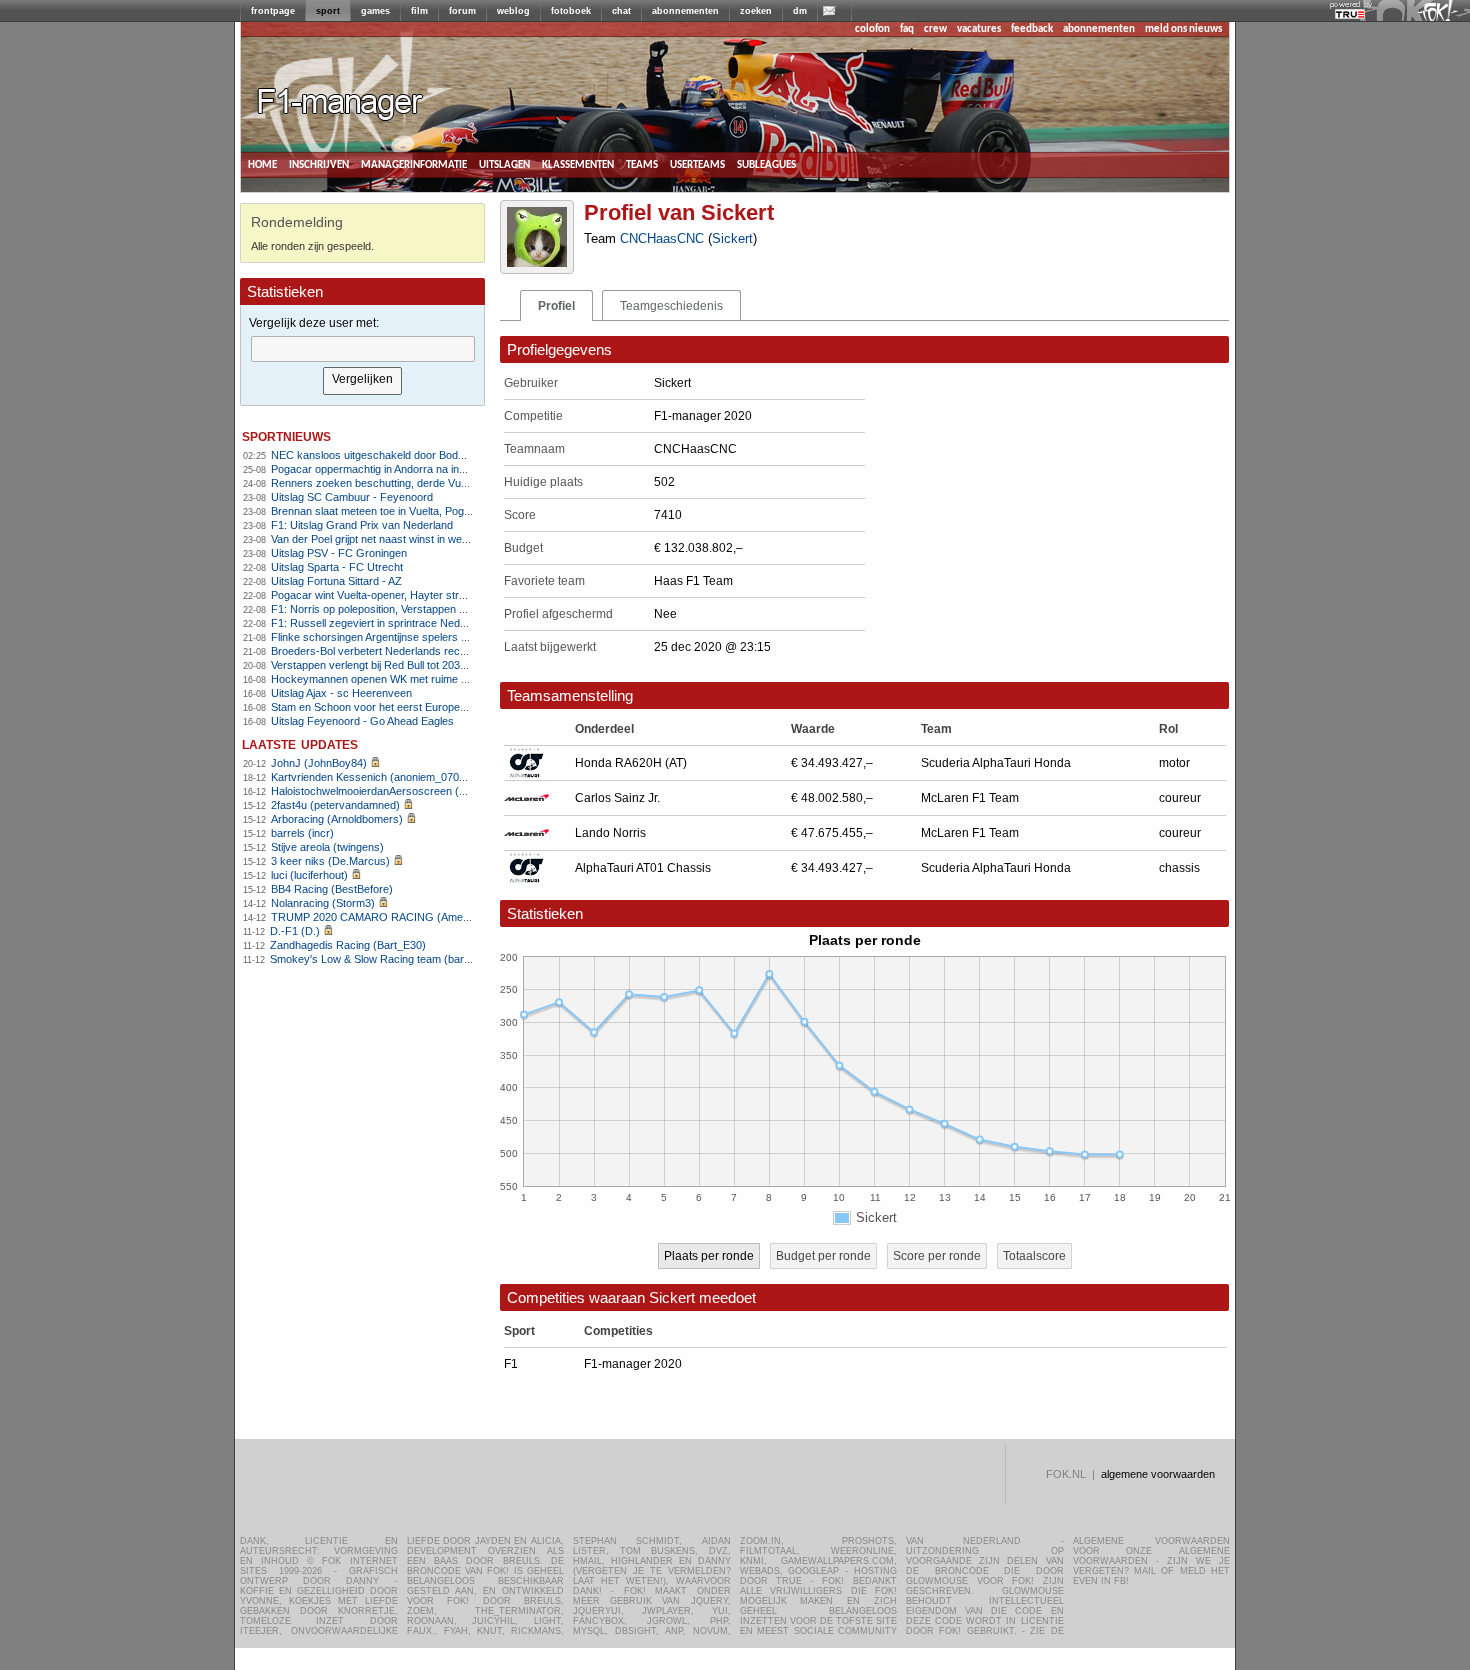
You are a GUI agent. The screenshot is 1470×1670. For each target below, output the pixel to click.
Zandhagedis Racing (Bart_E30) (348, 945)
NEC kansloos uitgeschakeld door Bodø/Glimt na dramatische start (433, 455)
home (262, 164)
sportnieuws (286, 435)
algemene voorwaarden (1158, 1474)
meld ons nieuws (1183, 29)
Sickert (732, 238)
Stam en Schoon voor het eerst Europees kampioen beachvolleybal (434, 707)
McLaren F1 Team (970, 798)
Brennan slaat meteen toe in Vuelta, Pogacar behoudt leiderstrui (424, 511)
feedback (1032, 29)
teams (642, 164)
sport (328, 11)
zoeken (756, 11)
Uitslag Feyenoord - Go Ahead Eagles (362, 721)
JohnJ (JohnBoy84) (319, 763)
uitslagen (504, 164)
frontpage (273, 11)
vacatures (979, 29)
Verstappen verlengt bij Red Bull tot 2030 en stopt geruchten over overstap (451, 665)
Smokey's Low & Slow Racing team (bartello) (378, 959)
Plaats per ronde (709, 1256)
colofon (872, 29)
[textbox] (363, 349)
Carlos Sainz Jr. (617, 798)
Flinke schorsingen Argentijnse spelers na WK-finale (396, 637)
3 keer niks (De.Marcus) (330, 861)
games (375, 11)
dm (800, 11)
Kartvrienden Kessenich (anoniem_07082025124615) (400, 777)
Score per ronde (937, 1256)
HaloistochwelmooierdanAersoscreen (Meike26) (387, 791)
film (419, 11)
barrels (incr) (302, 833)
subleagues (766, 164)
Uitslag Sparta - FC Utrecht (337, 567)
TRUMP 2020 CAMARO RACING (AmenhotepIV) (390, 917)
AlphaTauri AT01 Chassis (643, 868)
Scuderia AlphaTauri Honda (996, 763)
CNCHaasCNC (662, 238)
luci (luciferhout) (309, 875)
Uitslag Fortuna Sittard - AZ (336, 581)
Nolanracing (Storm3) (323, 903)
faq (907, 29)
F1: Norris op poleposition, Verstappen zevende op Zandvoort (420, 609)
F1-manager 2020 (633, 1364)
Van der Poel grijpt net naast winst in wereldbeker (389, 539)
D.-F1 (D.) (295, 931)
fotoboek (571, 11)
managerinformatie (414, 164)
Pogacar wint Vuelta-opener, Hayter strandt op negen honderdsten (431, 595)
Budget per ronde (823, 1256)
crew (935, 29)
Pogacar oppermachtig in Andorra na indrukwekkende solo (412, 469)
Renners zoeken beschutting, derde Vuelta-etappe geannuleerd (424, 483)
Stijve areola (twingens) (327, 847)
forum (462, 11)
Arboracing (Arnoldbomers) (337, 819)
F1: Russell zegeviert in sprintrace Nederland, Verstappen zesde (427, 623)
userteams (697, 164)
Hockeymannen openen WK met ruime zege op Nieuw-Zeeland (423, 679)
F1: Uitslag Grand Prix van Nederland (362, 525)
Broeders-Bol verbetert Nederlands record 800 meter (399, 651)
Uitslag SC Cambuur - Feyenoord (352, 497)
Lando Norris (610, 833)
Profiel (556, 306)
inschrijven (319, 164)
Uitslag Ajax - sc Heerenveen (341, 693)
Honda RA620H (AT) (631, 763)
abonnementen (685, 11)
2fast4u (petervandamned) (335, 805)
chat (621, 11)
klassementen (578, 164)
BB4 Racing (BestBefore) (332, 889)
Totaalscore (1034, 1256)
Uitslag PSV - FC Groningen (339, 553)
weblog (513, 11)
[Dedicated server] (1351, 15)
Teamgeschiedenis (671, 306)
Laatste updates (300, 743)
